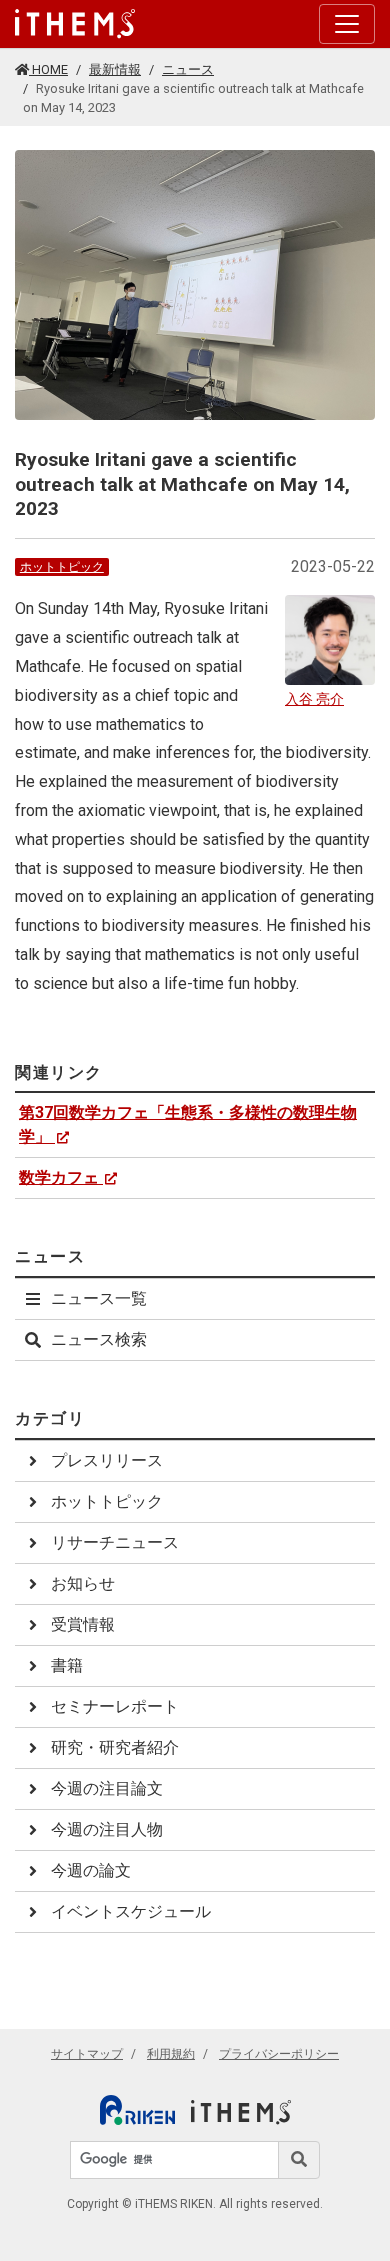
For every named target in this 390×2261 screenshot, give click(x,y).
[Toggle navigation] (347, 24)
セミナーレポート (115, 1706)
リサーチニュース (115, 1542)
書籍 (67, 1665)
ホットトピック (62, 567)
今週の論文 (91, 1870)
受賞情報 (83, 1624)
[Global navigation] (75, 24)
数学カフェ (59, 1177)
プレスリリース (107, 1460)
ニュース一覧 (99, 1298)
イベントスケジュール (131, 1911)
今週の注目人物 (107, 1829)
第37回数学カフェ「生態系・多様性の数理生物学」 (188, 1124)
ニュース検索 (99, 1339)
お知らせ (83, 1583)
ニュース (188, 69)
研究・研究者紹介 (115, 1747)
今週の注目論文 (107, 1788)
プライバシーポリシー (279, 2054)
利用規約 (171, 2054)
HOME (48, 69)
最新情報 (115, 69)
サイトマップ (87, 2054)
